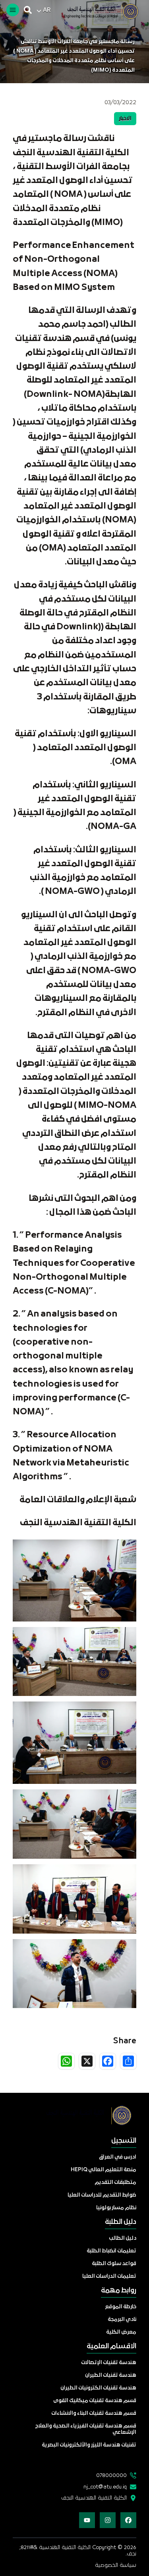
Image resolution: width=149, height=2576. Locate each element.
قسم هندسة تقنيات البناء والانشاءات (94, 2413)
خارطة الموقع (121, 2307)
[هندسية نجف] (97, 11)
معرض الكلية (121, 2332)
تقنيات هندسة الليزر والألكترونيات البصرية (89, 2445)
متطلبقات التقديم (115, 2183)
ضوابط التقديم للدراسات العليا (102, 2195)
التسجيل (124, 2141)
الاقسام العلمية (111, 2346)
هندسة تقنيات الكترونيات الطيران (98, 2388)
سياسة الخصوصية (116, 2565)
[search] (28, 10)
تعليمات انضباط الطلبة (111, 2251)
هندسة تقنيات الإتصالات (109, 2363)
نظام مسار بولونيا (116, 2208)
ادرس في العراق (118, 2157)
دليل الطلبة (121, 2222)
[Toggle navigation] (13, 10)
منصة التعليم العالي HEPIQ (104, 2170)
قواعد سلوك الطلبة (114, 2264)
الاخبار (125, 119)
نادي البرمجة (122, 2320)
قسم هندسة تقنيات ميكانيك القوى (95, 2401)
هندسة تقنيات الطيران (111, 2375)
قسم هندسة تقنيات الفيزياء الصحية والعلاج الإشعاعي (86, 2429)
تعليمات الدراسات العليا (109, 2276)
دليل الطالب (123, 2238)
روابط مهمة (119, 2291)
